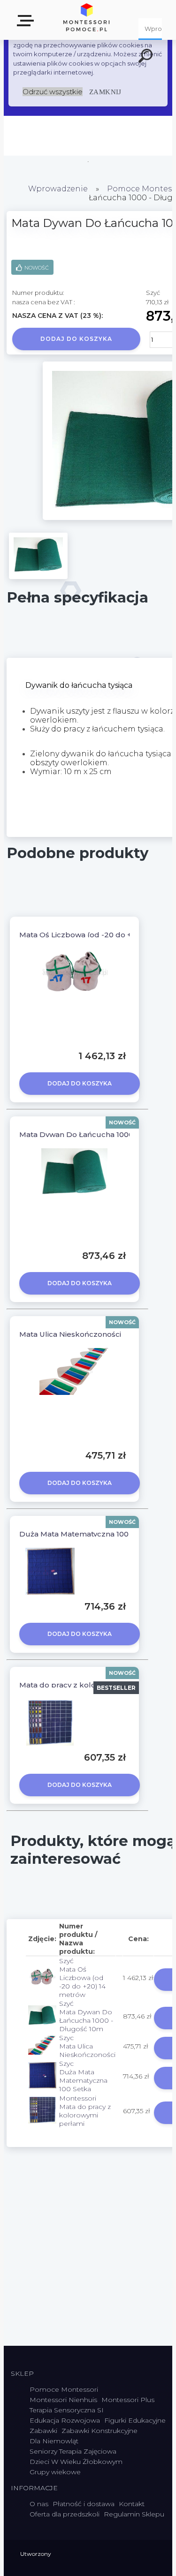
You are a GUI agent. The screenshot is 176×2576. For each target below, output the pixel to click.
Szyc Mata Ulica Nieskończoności (87, 2046)
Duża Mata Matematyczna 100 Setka (85, 1534)
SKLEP (27, 24)
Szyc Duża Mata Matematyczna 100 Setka (83, 2076)
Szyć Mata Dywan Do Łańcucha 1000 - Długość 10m (86, 2016)
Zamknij (105, 92)
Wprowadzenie (58, 189)
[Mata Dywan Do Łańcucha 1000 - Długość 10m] (38, 556)
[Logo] (87, 20)
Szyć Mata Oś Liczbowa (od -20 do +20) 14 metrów (82, 1978)
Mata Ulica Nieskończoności (70, 1334)
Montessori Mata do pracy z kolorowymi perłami (85, 2111)
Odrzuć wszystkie (53, 92)
